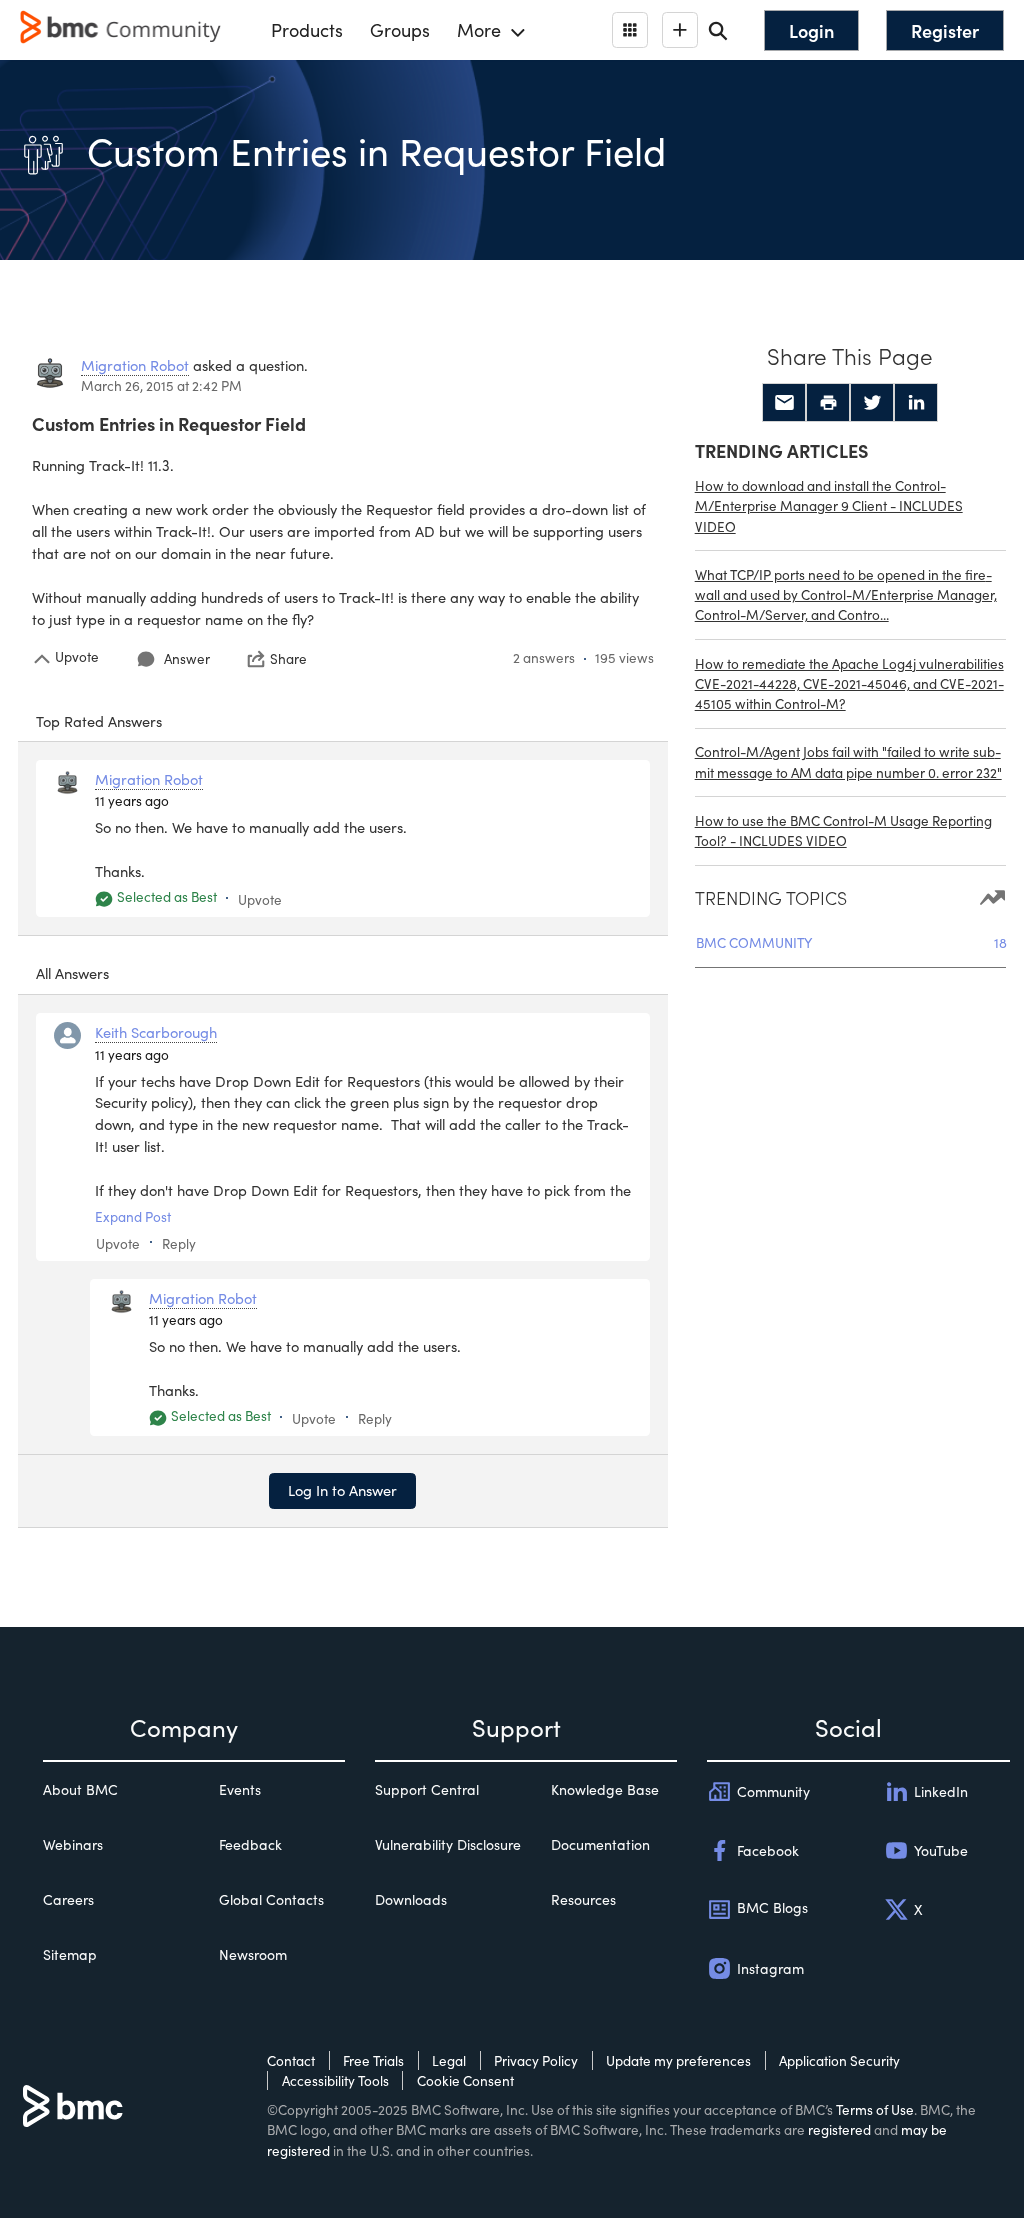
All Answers (72, 973)
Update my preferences (678, 2060)
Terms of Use (875, 2109)
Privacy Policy (536, 2060)
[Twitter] (872, 403)
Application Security (839, 2060)
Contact (291, 2060)
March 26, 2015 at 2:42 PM (161, 385)
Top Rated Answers (99, 721)
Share (288, 659)
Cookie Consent (465, 2080)
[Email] (784, 403)
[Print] (828, 403)
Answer (187, 658)
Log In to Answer (342, 1490)
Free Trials (373, 2060)
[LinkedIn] (916, 403)
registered (839, 2129)
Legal (449, 2060)
